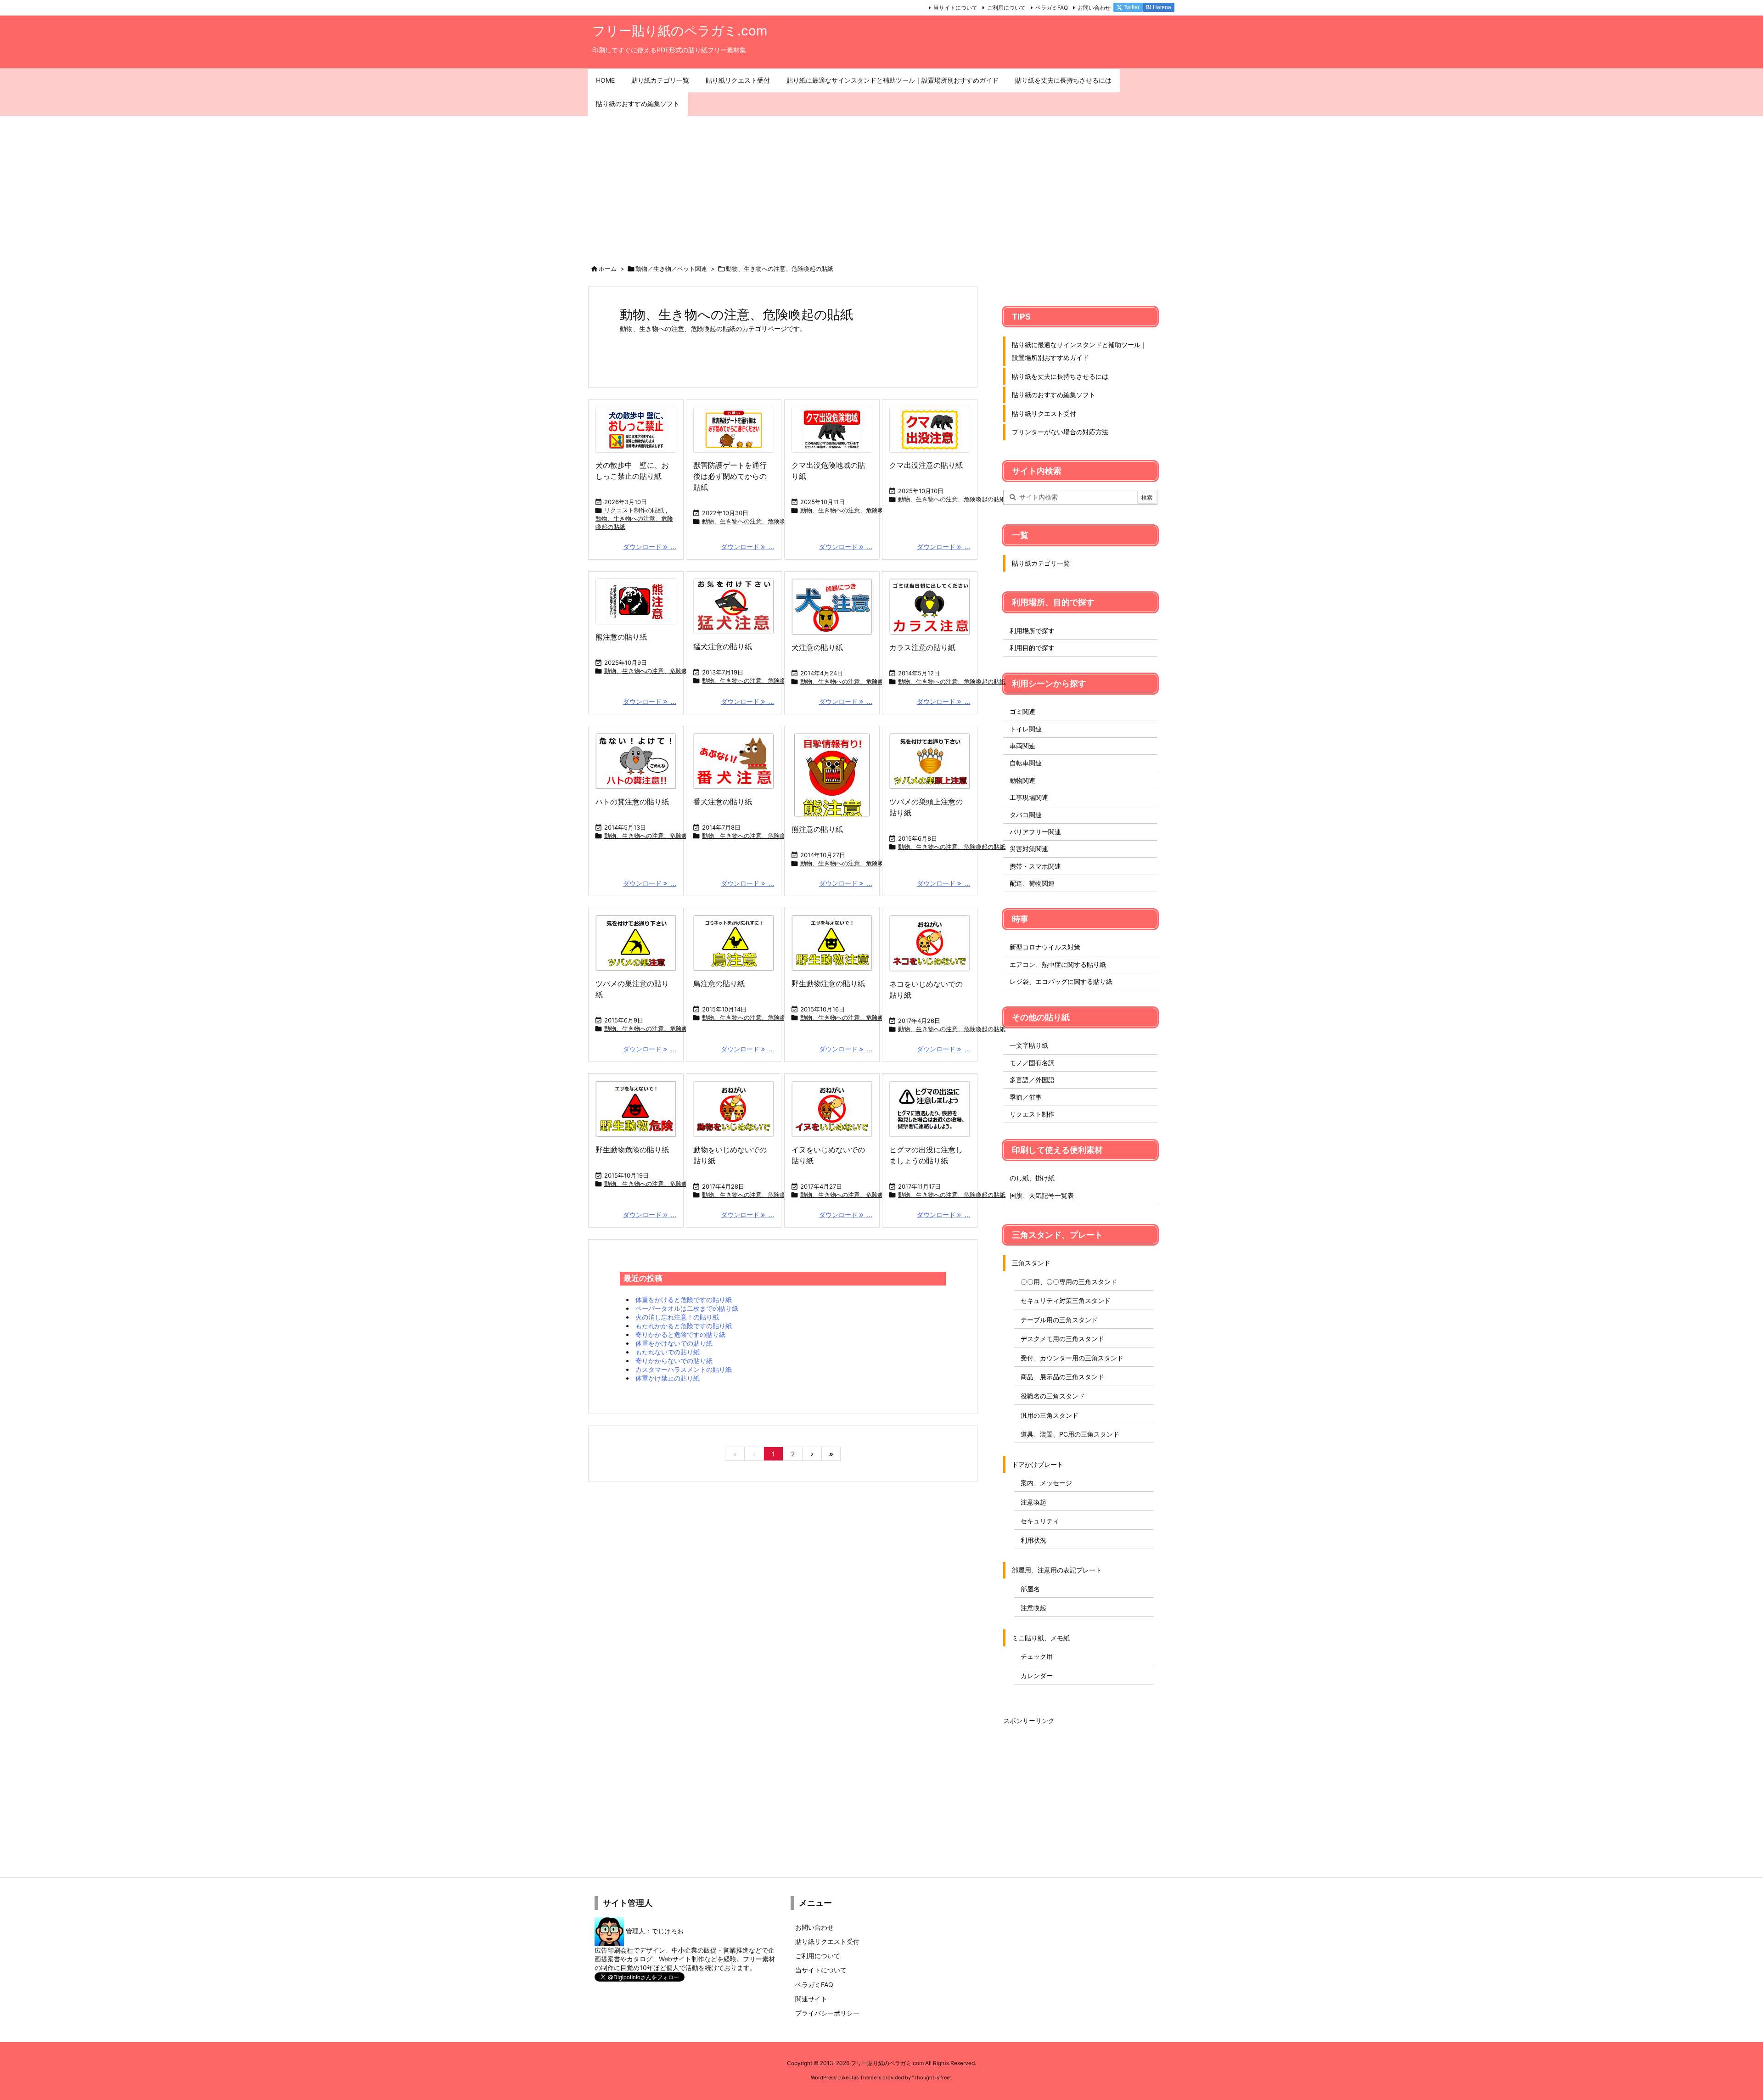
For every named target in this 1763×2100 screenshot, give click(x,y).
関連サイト (811, 1999)
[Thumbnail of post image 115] (930, 1109)
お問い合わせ (1094, 8)
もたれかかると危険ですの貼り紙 (684, 1326)
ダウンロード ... (650, 547)
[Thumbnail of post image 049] (636, 1109)
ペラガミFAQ (1052, 8)
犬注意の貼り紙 (817, 647)
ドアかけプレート (1038, 1464)
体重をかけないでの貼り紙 (674, 1343)
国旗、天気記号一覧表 (1042, 1195)
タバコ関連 (1026, 815)
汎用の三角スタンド (1050, 1415)
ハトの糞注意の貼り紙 (632, 802)
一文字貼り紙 (1029, 1045)
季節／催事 (1026, 1097)
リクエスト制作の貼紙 (634, 510)
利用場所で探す (1032, 631)
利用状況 (1033, 1540)
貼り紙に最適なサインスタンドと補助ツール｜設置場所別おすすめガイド (1079, 351)
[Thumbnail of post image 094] (636, 943)
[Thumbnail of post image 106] (734, 761)
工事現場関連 (1029, 797)
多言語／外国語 (1032, 1080)
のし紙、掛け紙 (1032, 1178)
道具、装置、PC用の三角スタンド (1070, 1434)
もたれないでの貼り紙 (668, 1352)
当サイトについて (955, 8)
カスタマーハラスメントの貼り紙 (684, 1369)
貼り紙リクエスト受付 (1044, 413)
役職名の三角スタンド (1053, 1396)
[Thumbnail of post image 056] (832, 1109)
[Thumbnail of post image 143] (636, 761)
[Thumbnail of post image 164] (734, 606)
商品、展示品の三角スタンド (1062, 1377)
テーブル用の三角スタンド (1059, 1320)
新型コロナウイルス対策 (1045, 947)
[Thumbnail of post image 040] (734, 943)
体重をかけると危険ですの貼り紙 (684, 1300)
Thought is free (932, 2078)
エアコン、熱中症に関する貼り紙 (1058, 964)
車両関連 (1022, 746)
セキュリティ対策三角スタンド (1066, 1300)
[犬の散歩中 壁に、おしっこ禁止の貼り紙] (636, 430)
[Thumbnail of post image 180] (930, 943)
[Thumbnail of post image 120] (734, 1109)
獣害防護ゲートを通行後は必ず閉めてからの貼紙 (730, 476)
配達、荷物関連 (1032, 883)
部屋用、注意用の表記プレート (1057, 1570)
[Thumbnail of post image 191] (832, 430)
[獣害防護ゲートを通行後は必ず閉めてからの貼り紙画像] (734, 430)
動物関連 (1022, 780)
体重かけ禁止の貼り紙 (668, 1378)
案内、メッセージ (1046, 1483)
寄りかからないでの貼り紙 (674, 1361)
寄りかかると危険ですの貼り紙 (680, 1334)
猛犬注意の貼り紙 (723, 646)
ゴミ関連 (1022, 711)
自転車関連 (1026, 763)
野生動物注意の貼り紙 (828, 983)
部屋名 (1030, 1589)
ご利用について (1006, 8)
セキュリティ (1040, 1521)
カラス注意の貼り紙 (922, 647)
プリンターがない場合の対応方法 (1060, 432)
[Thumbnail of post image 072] (636, 601)
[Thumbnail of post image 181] (930, 430)
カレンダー (1037, 1676)
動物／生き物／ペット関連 (671, 269)
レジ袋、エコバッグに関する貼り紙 (1061, 981)
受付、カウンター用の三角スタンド (1072, 1358)
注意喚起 (1033, 1502)
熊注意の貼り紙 (621, 637)
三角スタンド (1031, 1263)
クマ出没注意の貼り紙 (926, 465)
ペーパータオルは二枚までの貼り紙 (687, 1308)
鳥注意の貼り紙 (719, 983)
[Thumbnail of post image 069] (930, 607)
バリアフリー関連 (1035, 832)
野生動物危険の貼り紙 (632, 1150)
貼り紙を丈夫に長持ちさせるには (1060, 376)
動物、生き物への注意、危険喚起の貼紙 (634, 522)
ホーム (608, 269)
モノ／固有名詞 (1032, 1063)
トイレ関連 (1026, 729)
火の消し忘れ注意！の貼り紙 (677, 1317)
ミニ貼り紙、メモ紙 (1041, 1638)
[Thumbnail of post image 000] (832, 943)
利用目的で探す (1032, 648)
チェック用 (1037, 1656)
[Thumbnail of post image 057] (930, 761)
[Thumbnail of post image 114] (832, 775)
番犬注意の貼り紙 (723, 802)
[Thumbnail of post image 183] (832, 607)
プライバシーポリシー (827, 2013)
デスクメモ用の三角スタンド (1062, 1339)
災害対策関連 (1029, 849)
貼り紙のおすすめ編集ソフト (1054, 395)
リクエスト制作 (1032, 1114)
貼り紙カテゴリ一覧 (1041, 563)
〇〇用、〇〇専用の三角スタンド (1069, 1282)
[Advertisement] (881, 185)
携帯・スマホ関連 (1035, 866)
